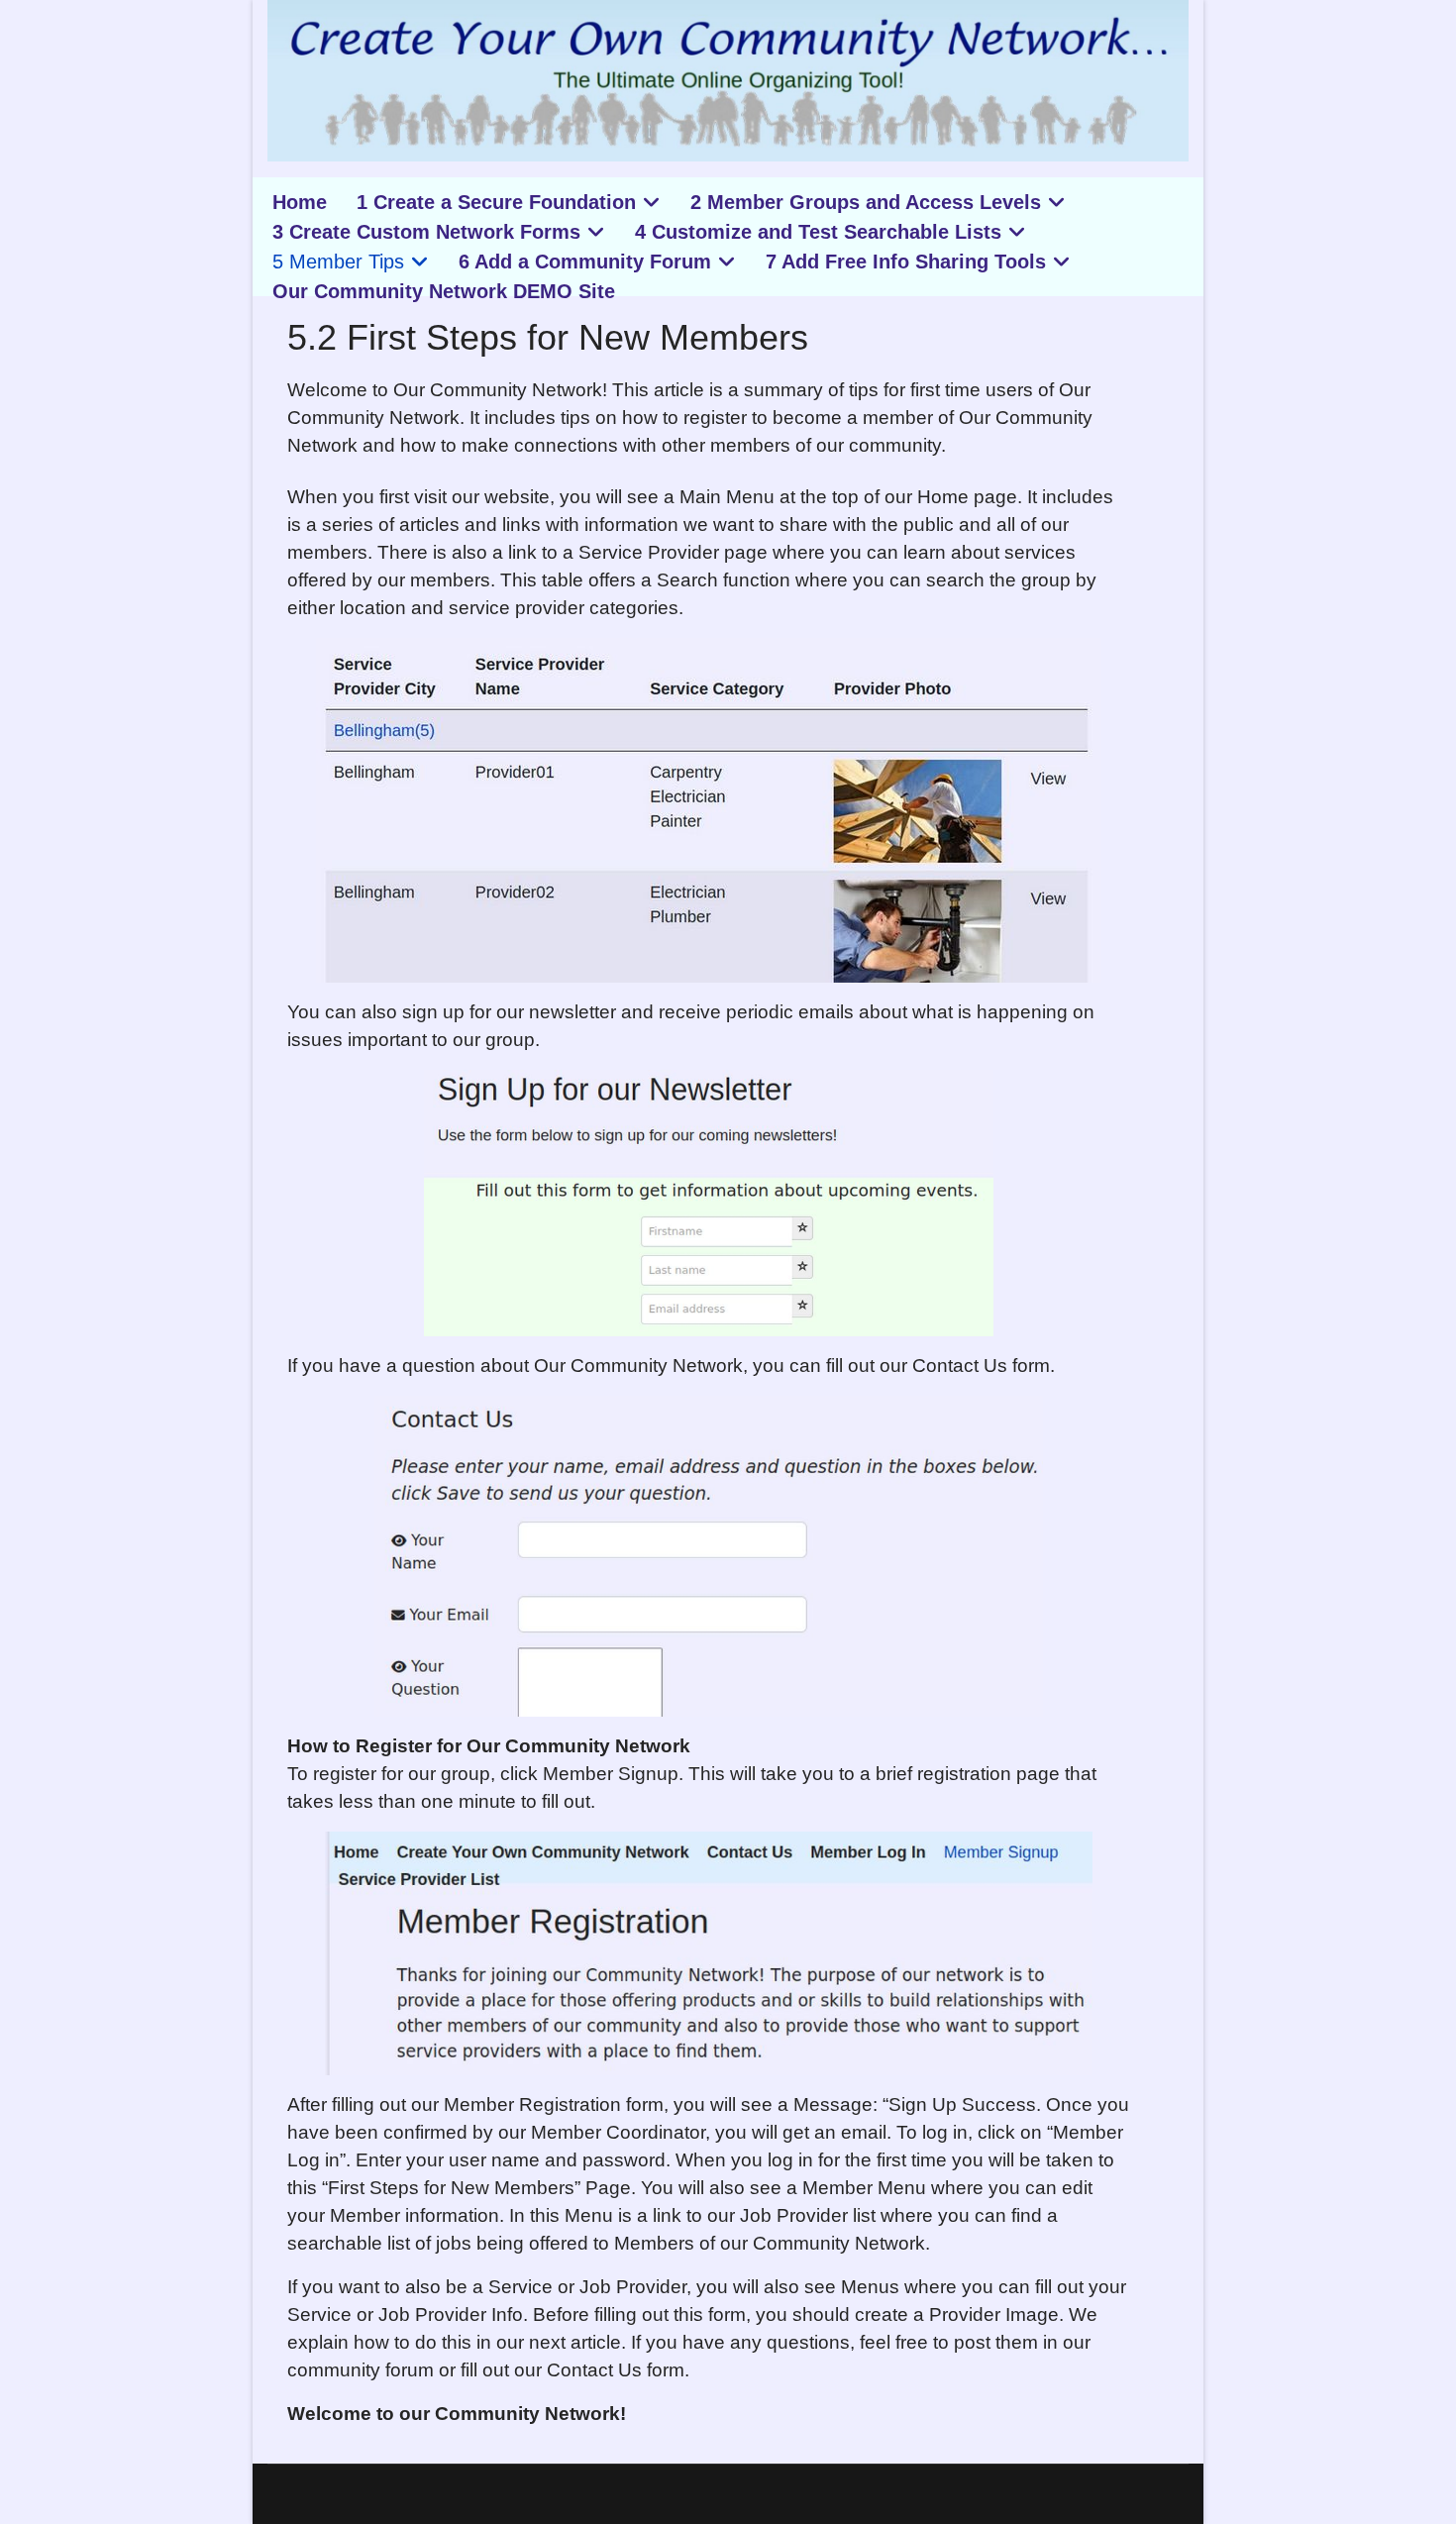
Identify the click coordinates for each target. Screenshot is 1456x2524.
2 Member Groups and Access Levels (866, 202)
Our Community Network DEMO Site (444, 291)
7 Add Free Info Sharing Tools (906, 262)
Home (300, 202)
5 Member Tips (338, 262)
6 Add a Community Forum (585, 262)
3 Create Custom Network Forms (426, 232)
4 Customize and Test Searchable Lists (818, 232)
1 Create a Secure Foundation (496, 202)
